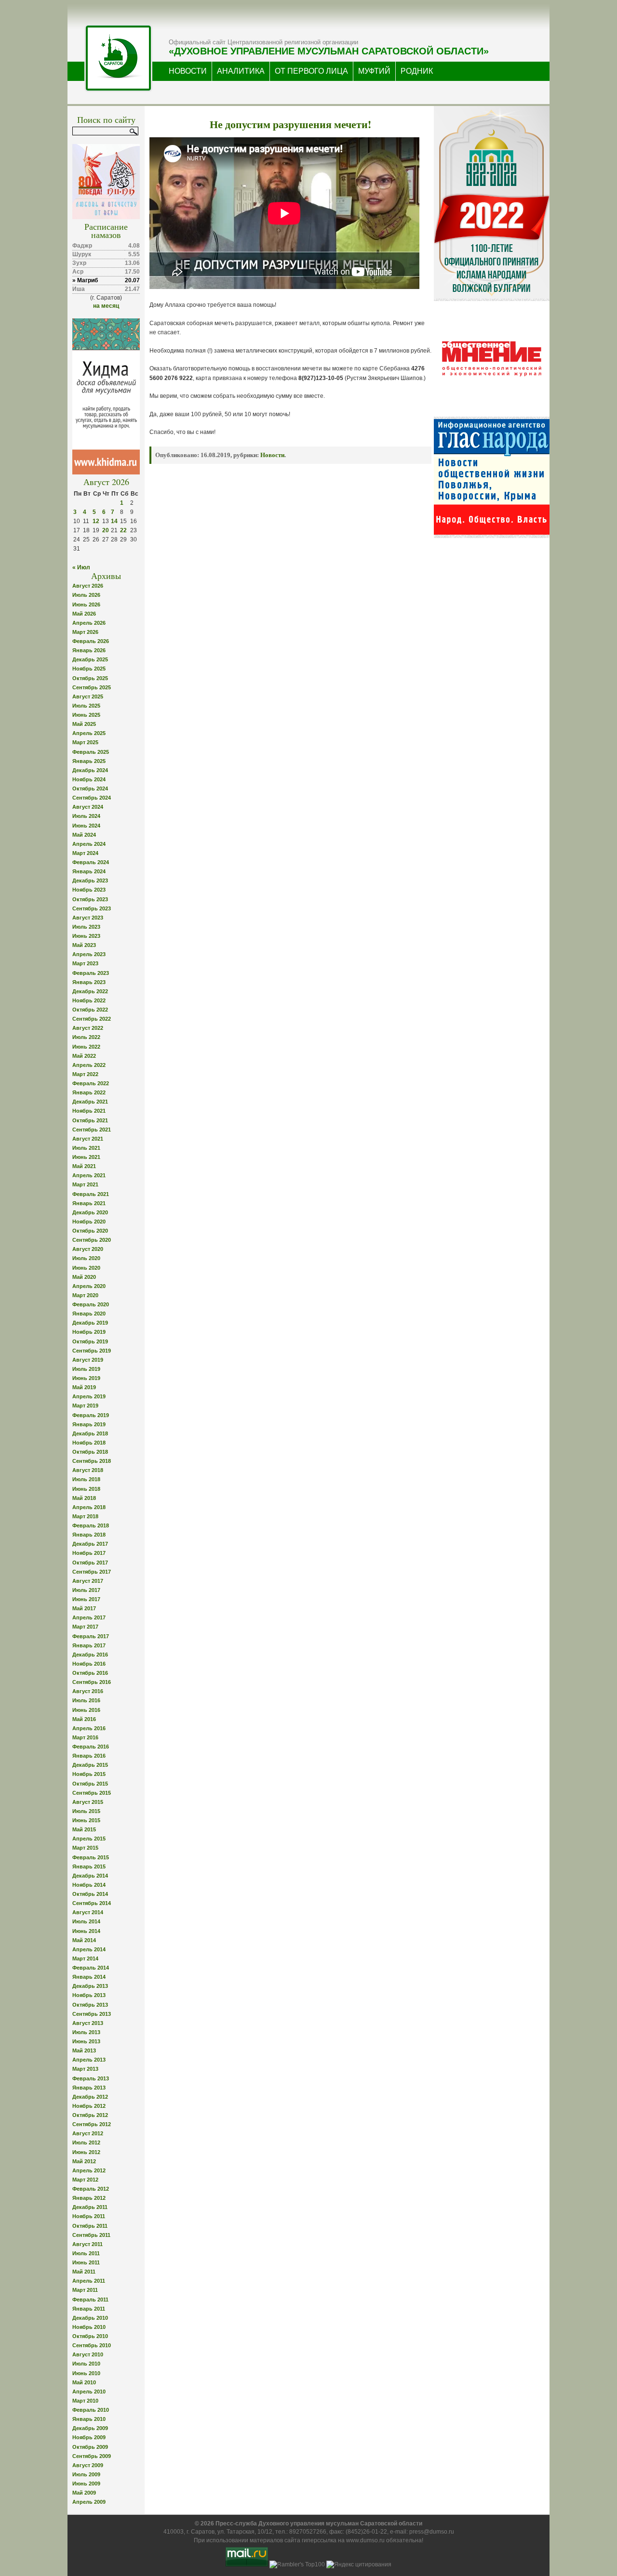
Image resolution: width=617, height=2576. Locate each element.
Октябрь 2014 (90, 1894)
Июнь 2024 (86, 826)
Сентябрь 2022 (92, 1019)
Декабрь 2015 (90, 1765)
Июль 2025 (86, 706)
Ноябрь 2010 (89, 2327)
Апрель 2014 (89, 1949)
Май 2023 (84, 945)
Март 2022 (85, 1074)
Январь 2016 (89, 1756)
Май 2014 (84, 1940)
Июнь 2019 (86, 1378)
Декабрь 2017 (90, 1544)
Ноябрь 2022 (89, 1000)
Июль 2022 (86, 1037)
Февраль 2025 (91, 752)
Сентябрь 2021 (92, 1130)
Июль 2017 (86, 1590)
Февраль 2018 (91, 1525)
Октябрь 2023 (90, 899)
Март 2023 (85, 963)
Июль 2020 (86, 1258)
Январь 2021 (89, 1203)
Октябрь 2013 (90, 2005)
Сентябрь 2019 (92, 1351)
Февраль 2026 (91, 641)
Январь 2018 (89, 1535)
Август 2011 (87, 2244)
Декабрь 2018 (90, 1433)
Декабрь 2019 (90, 1323)
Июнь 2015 (86, 1820)
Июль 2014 (86, 1921)
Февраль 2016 (91, 1747)
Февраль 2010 (91, 2410)
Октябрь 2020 (90, 1231)
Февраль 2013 (91, 2078)
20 (106, 530)
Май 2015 (84, 1829)
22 (123, 530)
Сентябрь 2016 (92, 1682)
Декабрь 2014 (90, 1876)
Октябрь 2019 (90, 1341)
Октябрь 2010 (90, 2336)
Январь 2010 (89, 2419)
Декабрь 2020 (90, 1212)
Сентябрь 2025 (92, 687)
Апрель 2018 (89, 1507)
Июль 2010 (86, 2364)
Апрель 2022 (89, 1065)
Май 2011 (84, 2272)
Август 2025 (88, 697)
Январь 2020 (89, 1314)
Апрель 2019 (89, 1396)
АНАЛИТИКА (241, 71)
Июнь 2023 (86, 936)
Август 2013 (88, 2023)
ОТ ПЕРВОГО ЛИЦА (311, 71)
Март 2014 (85, 1958)
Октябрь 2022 (90, 1010)
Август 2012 (88, 2133)
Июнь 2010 (86, 2373)
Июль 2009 (86, 2474)
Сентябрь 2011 (91, 2235)
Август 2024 (88, 807)
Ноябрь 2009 (89, 2437)
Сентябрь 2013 (92, 2014)
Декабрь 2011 (90, 2207)
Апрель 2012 (89, 2170)
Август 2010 (88, 2354)
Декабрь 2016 (90, 1655)
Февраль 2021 (91, 1194)
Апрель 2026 (89, 623)
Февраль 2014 (91, 1968)
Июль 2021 (86, 1148)
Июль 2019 (86, 1369)
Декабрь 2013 (90, 1986)
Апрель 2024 (89, 844)
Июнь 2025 (86, 715)
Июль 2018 (86, 1479)
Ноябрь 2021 (89, 1111)
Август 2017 (88, 1581)
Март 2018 (85, 1516)
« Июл (81, 567)
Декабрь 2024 (90, 770)
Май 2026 (84, 614)
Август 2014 (88, 1912)
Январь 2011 (89, 2309)
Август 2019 (88, 1360)
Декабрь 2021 (90, 1102)
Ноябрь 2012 (89, 2106)
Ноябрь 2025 (89, 669)
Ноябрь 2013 (89, 1995)
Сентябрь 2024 (92, 798)
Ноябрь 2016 (89, 1664)
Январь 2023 (89, 982)
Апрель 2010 (89, 2392)
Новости (272, 455)
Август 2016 (88, 1691)
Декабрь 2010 (90, 2318)
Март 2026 (85, 632)
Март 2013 (85, 2069)
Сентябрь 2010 (92, 2345)
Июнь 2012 (86, 2152)
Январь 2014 (89, 1977)
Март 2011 (85, 2290)
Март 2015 (85, 1848)
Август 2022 (88, 1028)
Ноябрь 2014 (89, 1885)
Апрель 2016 (89, 1728)
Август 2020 (88, 1249)
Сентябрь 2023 (92, 908)
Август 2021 (88, 1139)
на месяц (106, 306)
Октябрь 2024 (90, 789)
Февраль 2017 (91, 1636)
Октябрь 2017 (90, 1563)
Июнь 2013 (86, 2041)
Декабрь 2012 (90, 2097)
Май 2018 (84, 1498)
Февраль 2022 (91, 1083)
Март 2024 (85, 853)
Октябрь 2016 (90, 1673)
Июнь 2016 (86, 1710)
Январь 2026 (89, 650)
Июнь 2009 (86, 2484)
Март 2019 (85, 1406)
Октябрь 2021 (90, 1120)
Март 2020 (85, 1295)
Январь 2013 (89, 2088)
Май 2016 (84, 1719)
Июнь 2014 (86, 1931)
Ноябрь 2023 (89, 890)
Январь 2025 (89, 761)
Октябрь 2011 (90, 2226)
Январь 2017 (89, 1645)
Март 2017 (85, 1627)
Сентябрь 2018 (92, 1461)
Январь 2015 (89, 1866)
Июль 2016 (86, 1700)
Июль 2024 (86, 816)
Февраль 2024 (91, 862)
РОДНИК (417, 71)
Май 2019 (84, 1387)
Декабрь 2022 (90, 991)
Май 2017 (84, 1608)
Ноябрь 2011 (89, 2216)
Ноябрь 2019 (89, 1332)
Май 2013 (84, 2050)
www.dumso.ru (365, 2540)
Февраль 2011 (90, 2300)
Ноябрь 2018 (89, 1443)
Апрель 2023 (89, 954)
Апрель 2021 (89, 1175)
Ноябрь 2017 (89, 1553)
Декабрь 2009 (90, 2428)
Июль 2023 (86, 927)
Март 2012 (85, 2180)
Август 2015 (88, 1802)
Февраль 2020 (91, 1304)
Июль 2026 (86, 595)
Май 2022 (84, 1056)
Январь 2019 (89, 1424)
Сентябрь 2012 (92, 2124)
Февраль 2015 (91, 1857)
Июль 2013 (86, 2032)
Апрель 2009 (89, 2502)
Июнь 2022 (86, 1047)
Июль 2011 (86, 2253)
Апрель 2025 (89, 733)
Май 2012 (84, 2161)
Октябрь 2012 (90, 2115)
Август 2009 (88, 2465)
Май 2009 (84, 2493)
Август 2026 (88, 586)
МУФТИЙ (374, 71)
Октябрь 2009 (90, 2447)
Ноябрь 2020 (89, 1222)
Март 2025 (85, 742)
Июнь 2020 (86, 1268)
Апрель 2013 (89, 2060)
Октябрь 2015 (90, 1784)
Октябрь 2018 (90, 1452)
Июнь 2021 (86, 1157)
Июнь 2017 (86, 1599)
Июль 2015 (86, 1811)
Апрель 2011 (89, 2281)
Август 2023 (88, 918)
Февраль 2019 (91, 1415)
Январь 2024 (89, 871)
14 (114, 521)
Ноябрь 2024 (89, 779)
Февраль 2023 (91, 973)
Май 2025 (84, 724)
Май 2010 (84, 2382)
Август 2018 (88, 1470)
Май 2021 (84, 1166)
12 (96, 521)
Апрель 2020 (89, 1286)
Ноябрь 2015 (89, 1774)
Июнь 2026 (86, 605)
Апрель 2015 (89, 1839)
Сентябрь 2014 (92, 1903)
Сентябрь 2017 (92, 1572)
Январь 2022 (89, 1092)
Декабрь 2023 (90, 881)
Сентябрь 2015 (92, 1793)
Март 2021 (85, 1184)
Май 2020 (84, 1277)
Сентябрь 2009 (92, 2456)
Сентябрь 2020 (92, 1240)
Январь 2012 (89, 2198)
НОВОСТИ (188, 71)
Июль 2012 (86, 2142)
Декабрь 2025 (90, 659)
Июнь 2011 (86, 2262)
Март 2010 (85, 2401)
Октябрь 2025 (90, 678)
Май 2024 (84, 835)
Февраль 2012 (91, 2189)
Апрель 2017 (89, 1617)
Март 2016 (85, 1737)
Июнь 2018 (86, 1489)
